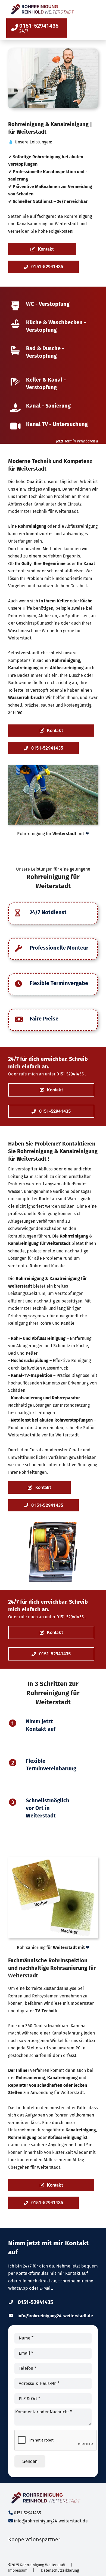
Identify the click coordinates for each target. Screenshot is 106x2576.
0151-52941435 (71, 1074)
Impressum (18, 2570)
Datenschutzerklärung (60, 2570)
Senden (30, 2461)
